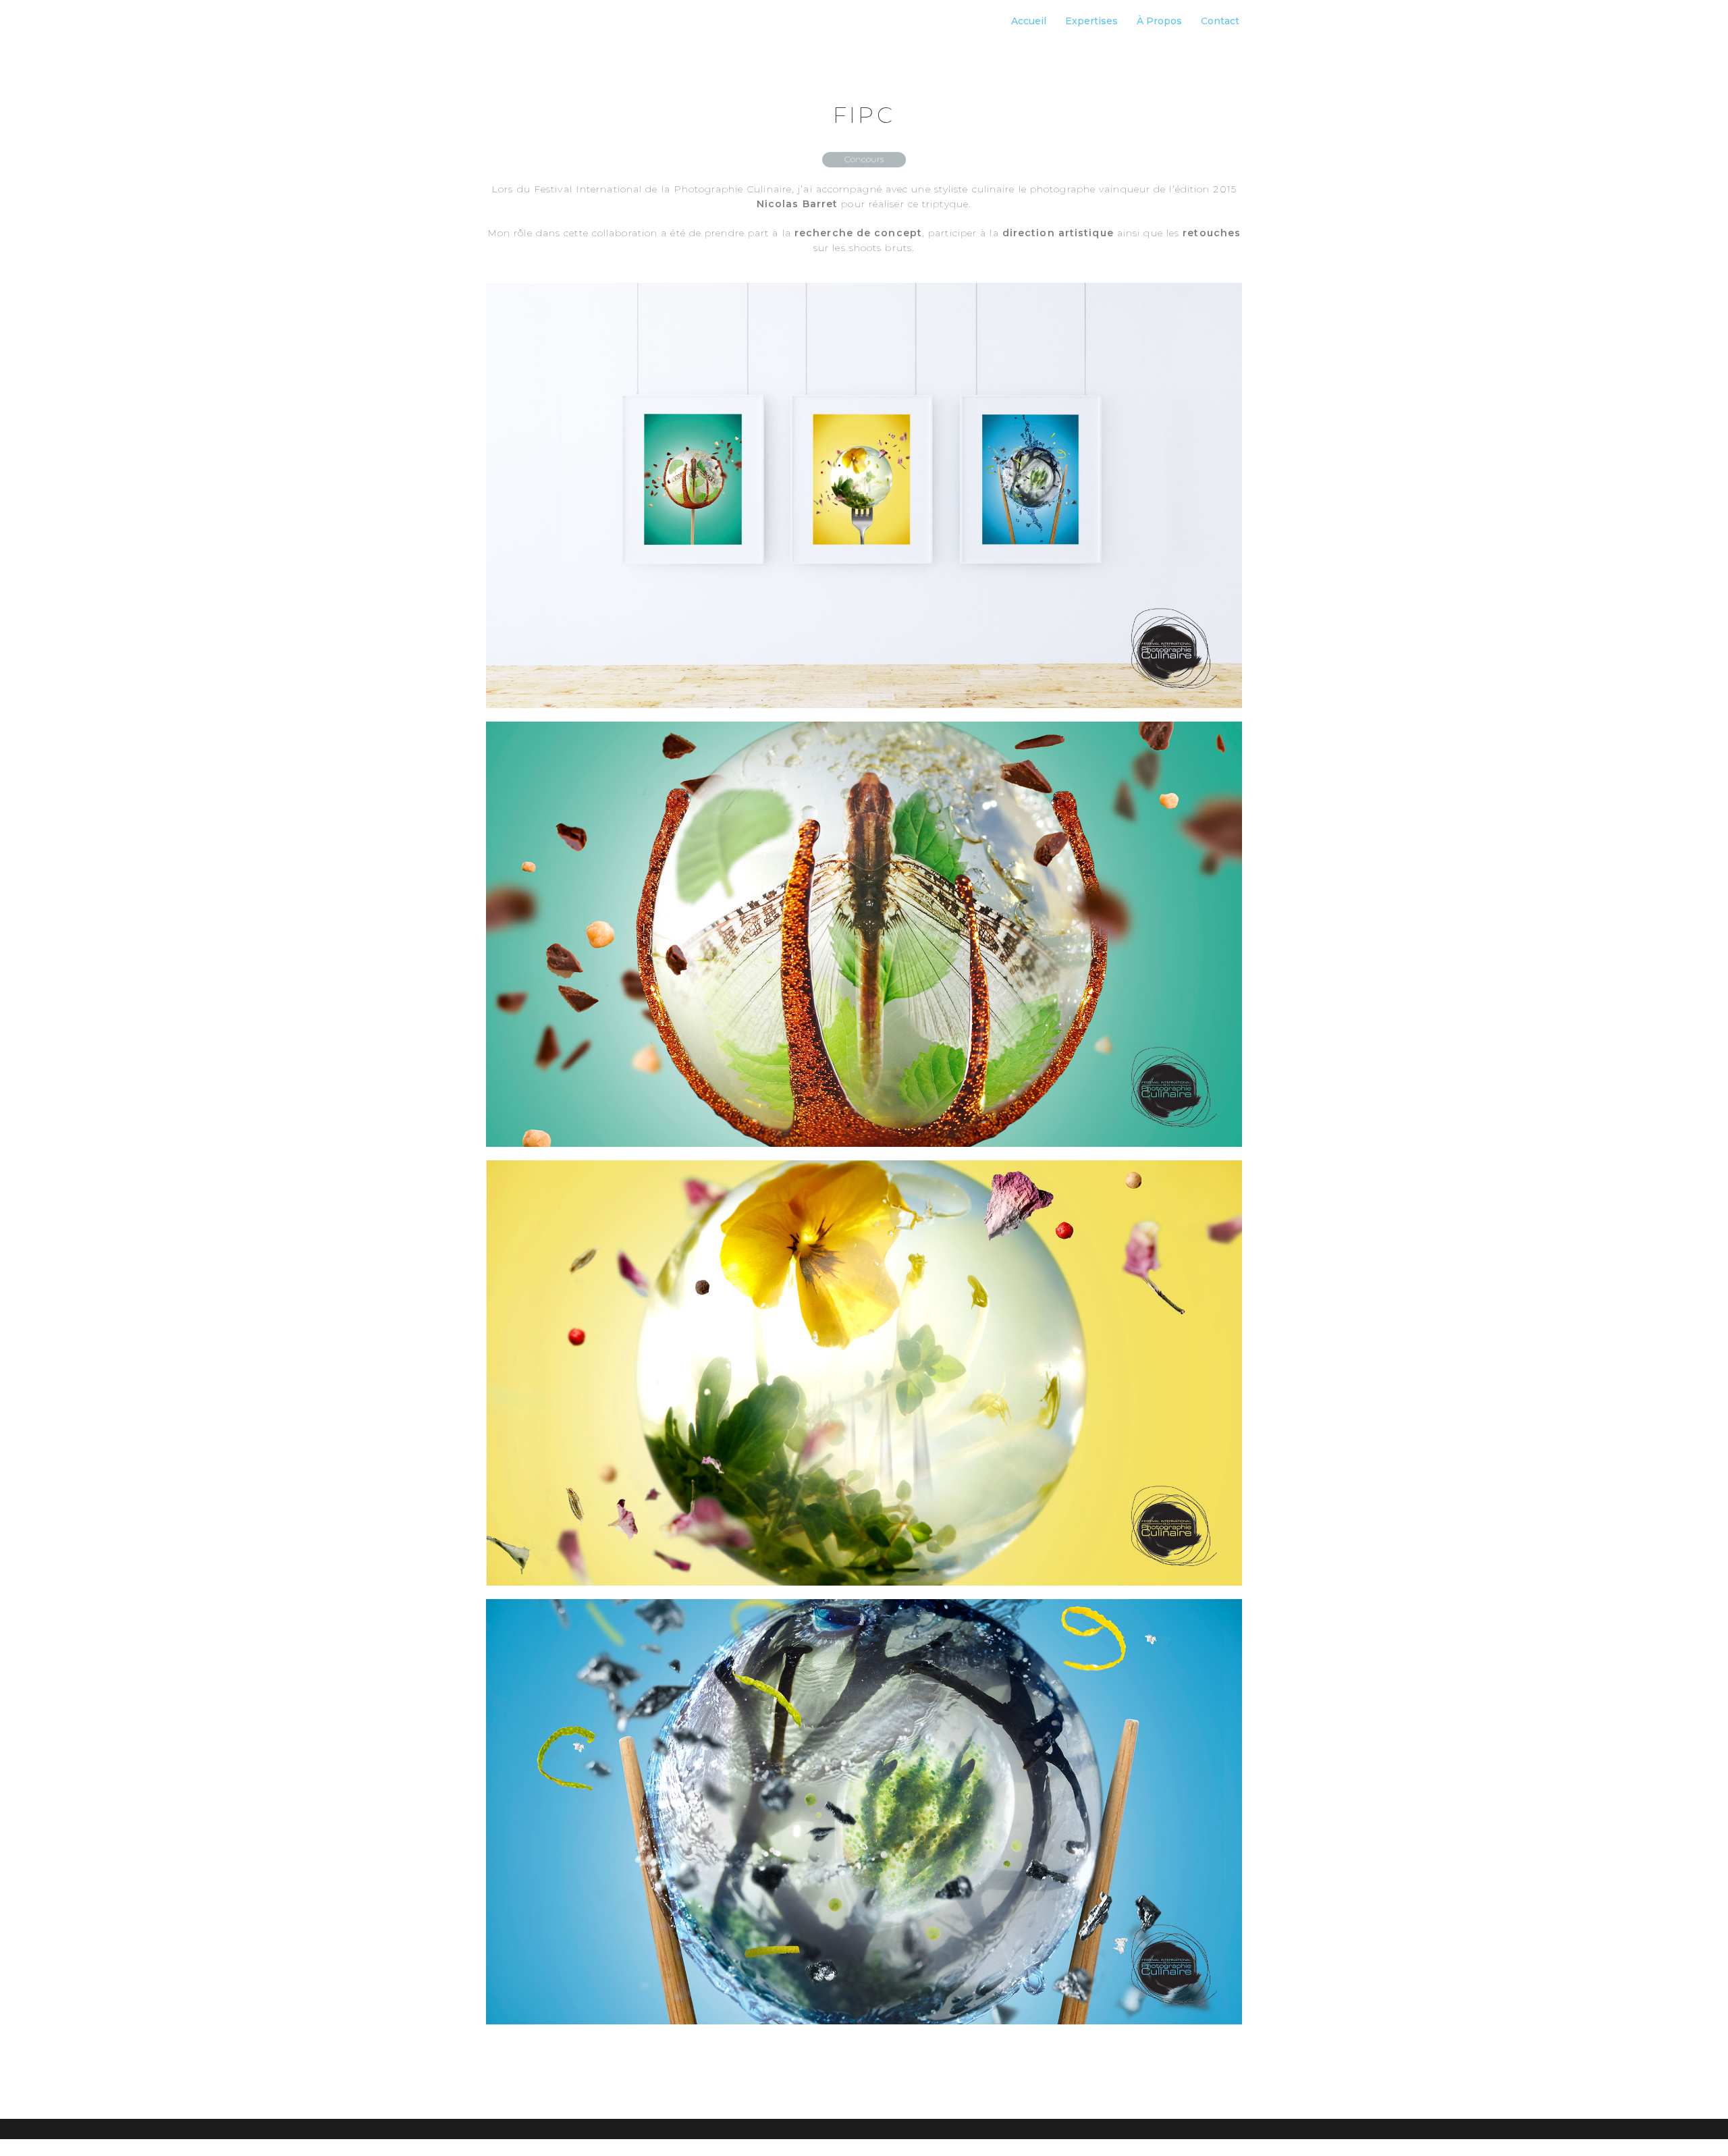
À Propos (1159, 21)
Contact (1220, 21)
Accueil (1029, 21)
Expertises (1091, 21)
